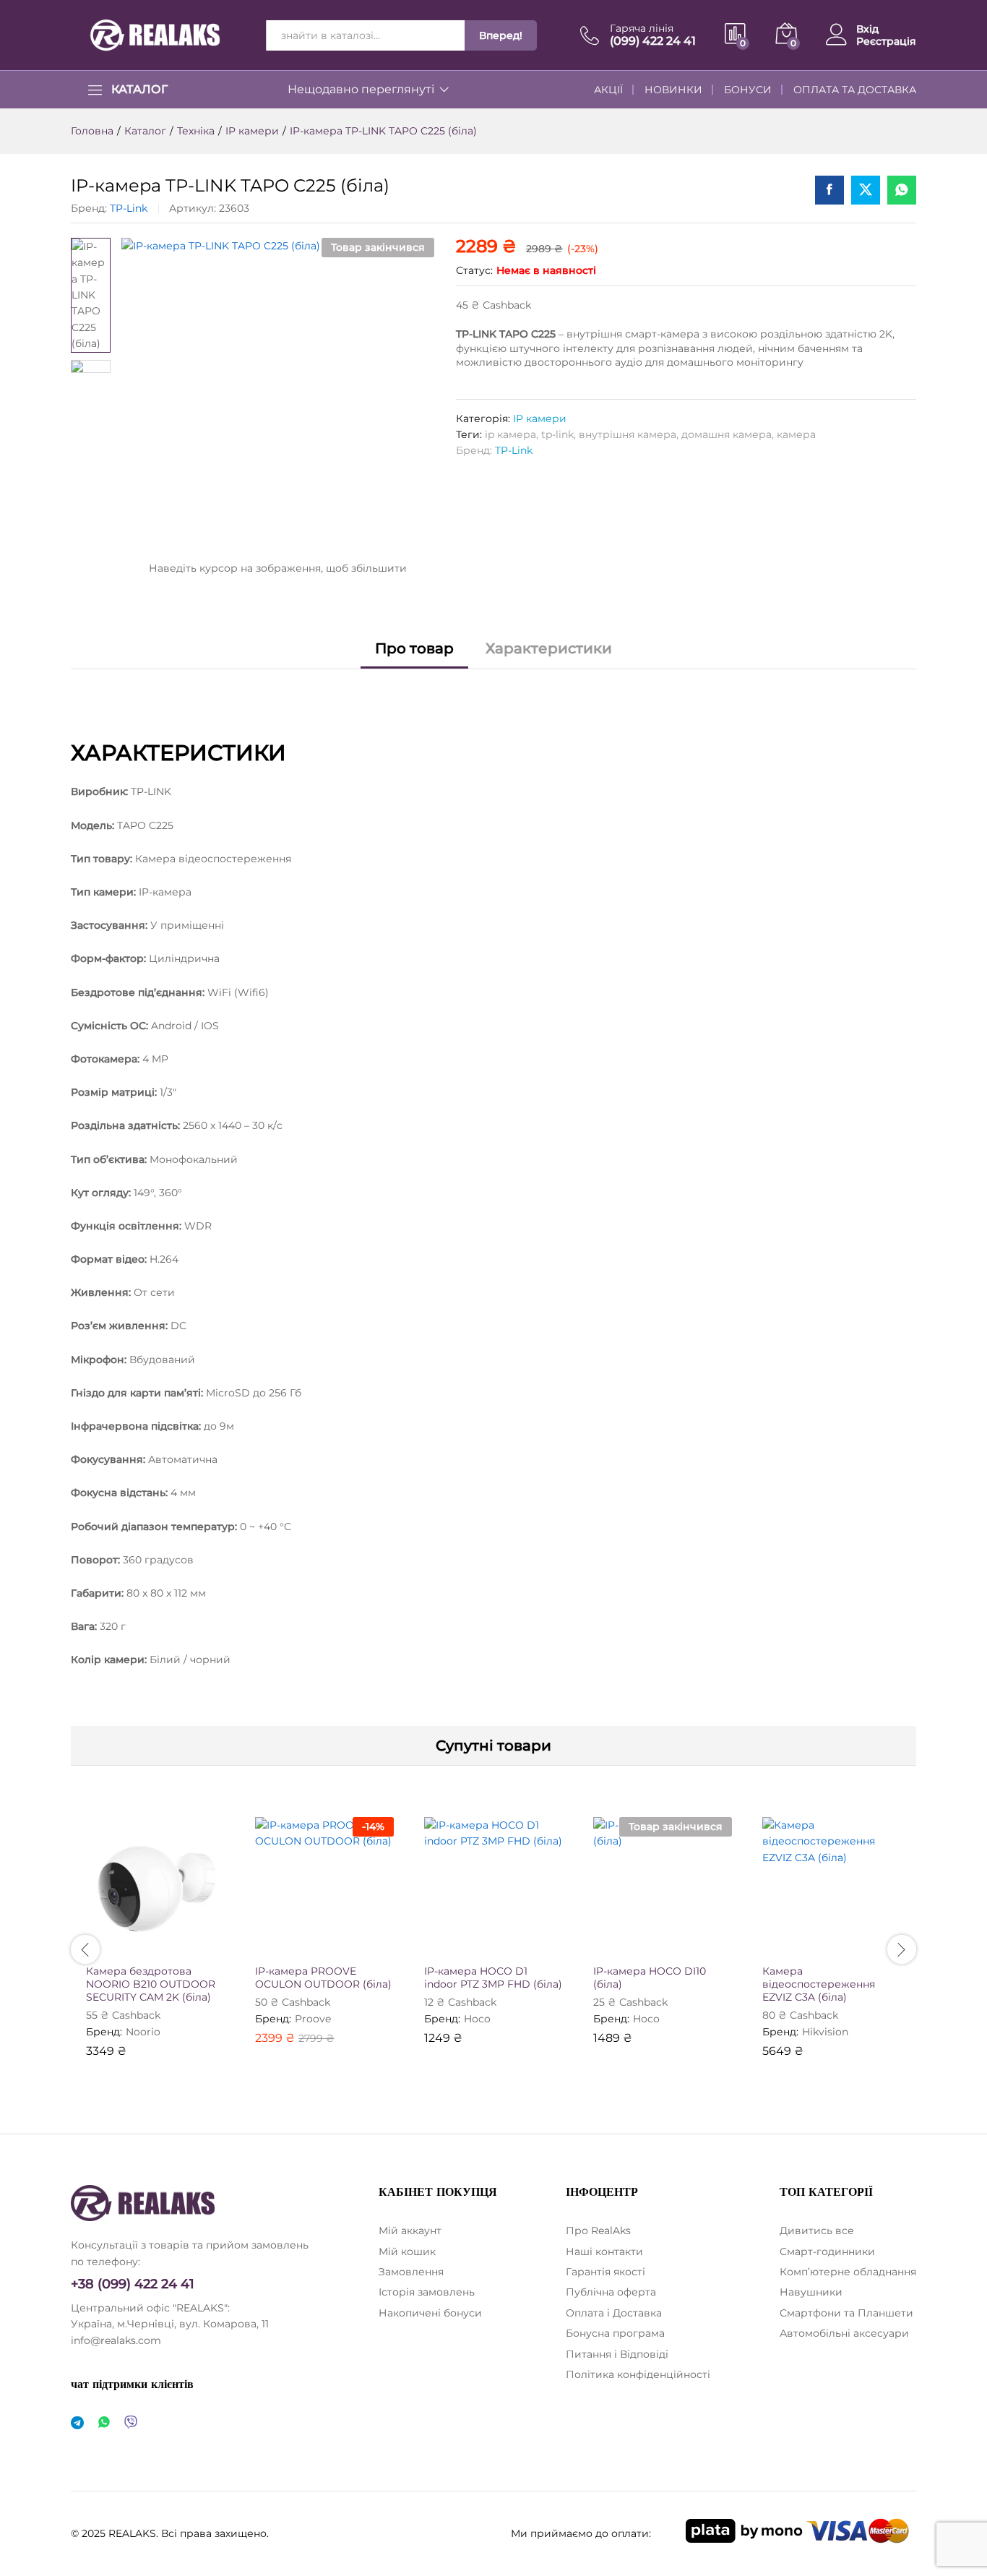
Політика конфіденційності (638, 2374)
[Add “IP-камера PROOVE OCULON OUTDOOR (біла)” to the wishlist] (337, 1940)
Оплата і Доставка (614, 2313)
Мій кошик (407, 2251)
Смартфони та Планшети (846, 2313)
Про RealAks (598, 2231)
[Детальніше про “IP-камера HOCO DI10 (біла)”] (609, 1940)
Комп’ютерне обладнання (848, 2272)
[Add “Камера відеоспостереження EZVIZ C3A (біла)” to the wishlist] (845, 1940)
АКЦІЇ (608, 90)
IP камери (540, 418)
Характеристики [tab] (549, 648)
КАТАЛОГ (139, 90)
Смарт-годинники (827, 2251)
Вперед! (501, 35)
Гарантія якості (605, 2272)
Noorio (143, 2032)
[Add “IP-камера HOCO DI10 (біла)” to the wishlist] (676, 1940)
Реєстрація (886, 42)
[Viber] (131, 2423)
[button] (102, 1940)
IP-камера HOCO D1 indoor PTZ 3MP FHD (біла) (493, 1978)
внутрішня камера (628, 434)
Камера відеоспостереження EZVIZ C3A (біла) (819, 1984)
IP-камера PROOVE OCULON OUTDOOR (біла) (323, 1978)
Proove (313, 2019)
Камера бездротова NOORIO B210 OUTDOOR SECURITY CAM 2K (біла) (151, 1984)
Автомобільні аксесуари (844, 2333)
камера (796, 434)
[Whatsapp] (104, 2423)
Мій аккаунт (410, 2231)
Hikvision (825, 2032)
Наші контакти (604, 2251)
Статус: (474, 270)
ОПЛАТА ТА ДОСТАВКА (855, 90)
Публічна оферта (611, 2292)
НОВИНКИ (673, 90)
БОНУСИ (748, 90)
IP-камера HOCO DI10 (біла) (650, 1978)
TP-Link (129, 208)
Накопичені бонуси (430, 2313)
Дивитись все (817, 2231)
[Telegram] (77, 2423)
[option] (155, 1948)
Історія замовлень (427, 2292)
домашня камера (727, 434)
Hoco (477, 2019)
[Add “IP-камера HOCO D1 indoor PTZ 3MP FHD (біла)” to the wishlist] (507, 1940)
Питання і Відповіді (617, 2354)
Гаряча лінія (642, 29)
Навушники (811, 2292)
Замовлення (411, 2272)
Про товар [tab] (414, 648)
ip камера (510, 434)
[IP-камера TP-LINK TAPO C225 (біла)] (829, 190)
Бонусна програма (615, 2333)
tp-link (557, 434)
